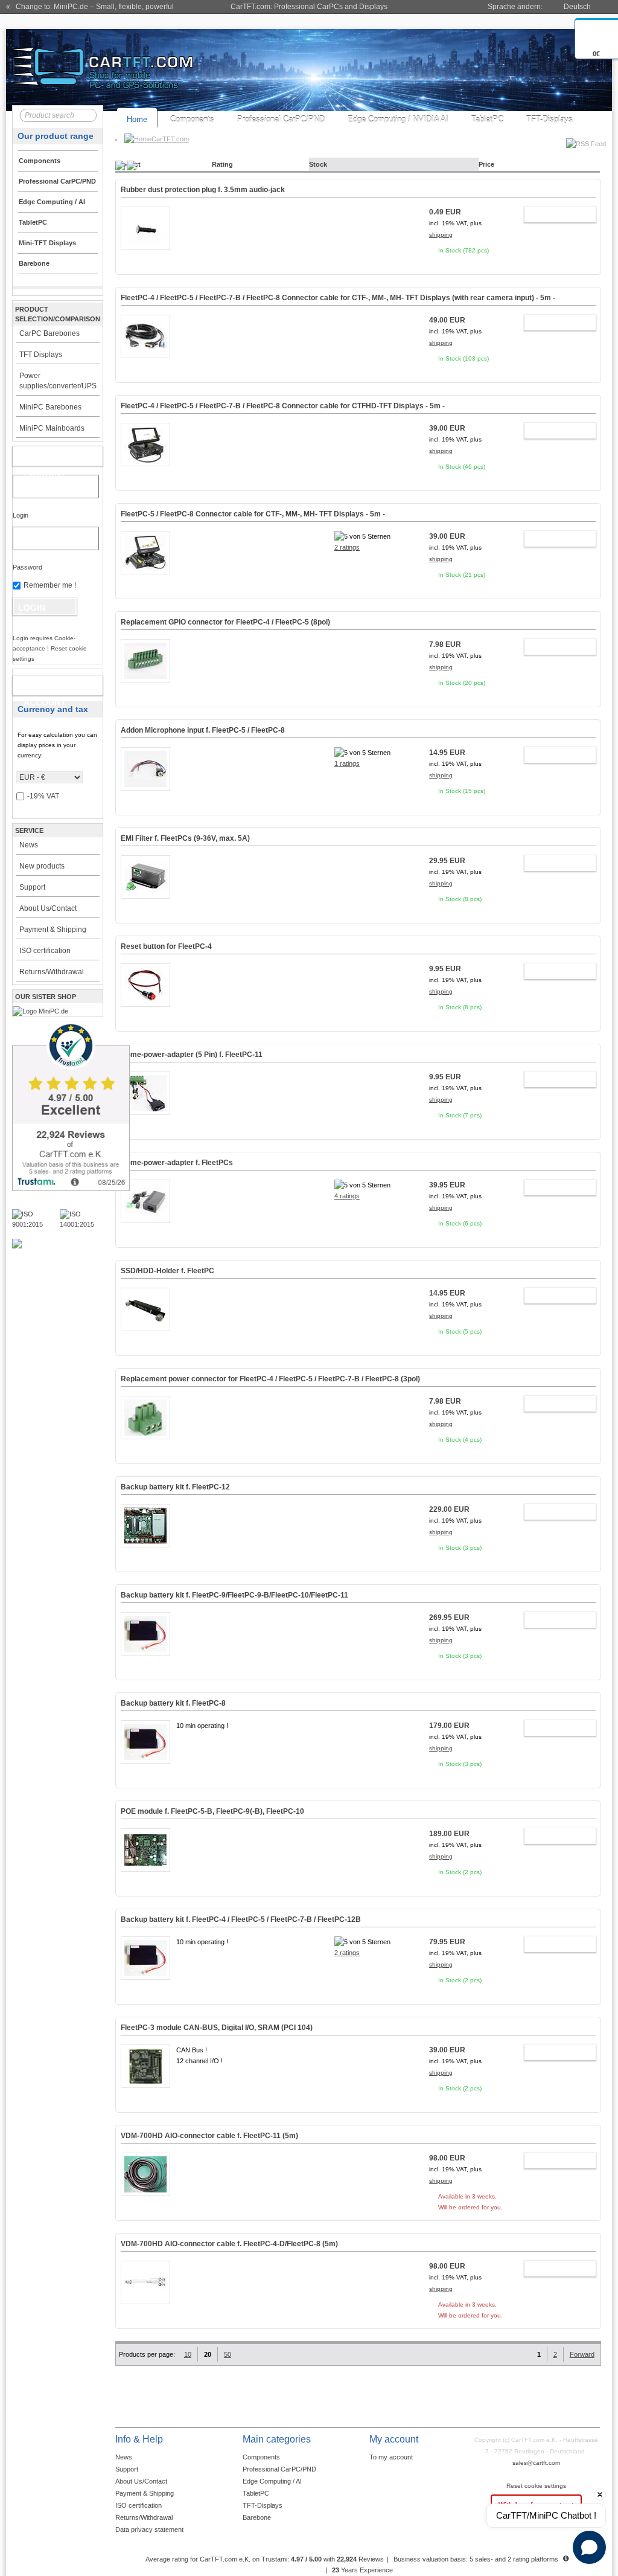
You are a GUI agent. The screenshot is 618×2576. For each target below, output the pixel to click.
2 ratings (347, 547)
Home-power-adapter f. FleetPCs (177, 1163)
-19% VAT (43, 796)
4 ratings (347, 1196)
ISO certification (45, 951)
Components (192, 119)
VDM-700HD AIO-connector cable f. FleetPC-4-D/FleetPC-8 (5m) (229, 2244)
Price (486, 164)
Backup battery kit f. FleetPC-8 (173, 1703)
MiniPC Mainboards (52, 428)
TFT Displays (41, 355)
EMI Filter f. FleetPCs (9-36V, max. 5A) (185, 838)
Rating (222, 164)
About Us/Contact (48, 908)
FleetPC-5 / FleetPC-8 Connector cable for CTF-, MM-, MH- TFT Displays (253, 514)
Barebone (257, 2517)
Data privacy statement (149, 2529)
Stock (318, 164)
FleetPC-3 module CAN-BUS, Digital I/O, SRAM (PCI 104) (217, 2028)
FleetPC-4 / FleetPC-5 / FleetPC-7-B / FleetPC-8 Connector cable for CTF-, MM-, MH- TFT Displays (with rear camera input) (338, 298)
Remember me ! (50, 585)
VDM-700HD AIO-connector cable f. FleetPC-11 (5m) (209, 2136)
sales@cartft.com (536, 2463)
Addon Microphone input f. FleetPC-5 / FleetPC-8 (203, 730)
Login (21, 515)
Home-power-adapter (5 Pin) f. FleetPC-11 (192, 1055)
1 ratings (347, 763)
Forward (582, 2354)
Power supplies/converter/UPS (58, 381)
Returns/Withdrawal (52, 972)
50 (228, 2354)
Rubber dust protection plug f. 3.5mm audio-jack (203, 190)
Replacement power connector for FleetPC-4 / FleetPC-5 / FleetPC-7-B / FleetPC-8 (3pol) (270, 1379)
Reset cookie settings (536, 2486)
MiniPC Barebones (50, 407)
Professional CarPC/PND (281, 119)
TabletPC (487, 119)
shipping (441, 235)
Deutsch (577, 7)
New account (45, 688)
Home (137, 119)
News (29, 845)
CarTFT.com (170, 139)
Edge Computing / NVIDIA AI (398, 119)
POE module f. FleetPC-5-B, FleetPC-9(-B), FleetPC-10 (212, 1811)
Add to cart (554, 216)
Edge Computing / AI (272, 2481)
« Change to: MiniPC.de (90, 7)
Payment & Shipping (53, 930)
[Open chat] (589, 2547)
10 (188, 2354)
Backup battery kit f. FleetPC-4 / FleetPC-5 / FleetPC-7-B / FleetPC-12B (241, 1919)
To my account (391, 2457)
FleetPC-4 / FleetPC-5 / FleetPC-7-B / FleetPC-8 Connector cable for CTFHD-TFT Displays (283, 406)
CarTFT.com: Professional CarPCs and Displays (309, 7)
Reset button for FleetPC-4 (166, 946)
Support (32, 887)
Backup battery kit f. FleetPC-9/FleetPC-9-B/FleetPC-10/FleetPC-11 (234, 1595)
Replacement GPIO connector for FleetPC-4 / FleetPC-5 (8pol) (225, 622)
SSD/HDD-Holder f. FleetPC (167, 1271)
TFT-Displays (550, 119)
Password (27, 567)
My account (45, 458)
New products (42, 866)
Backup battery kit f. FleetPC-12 (175, 1487)
